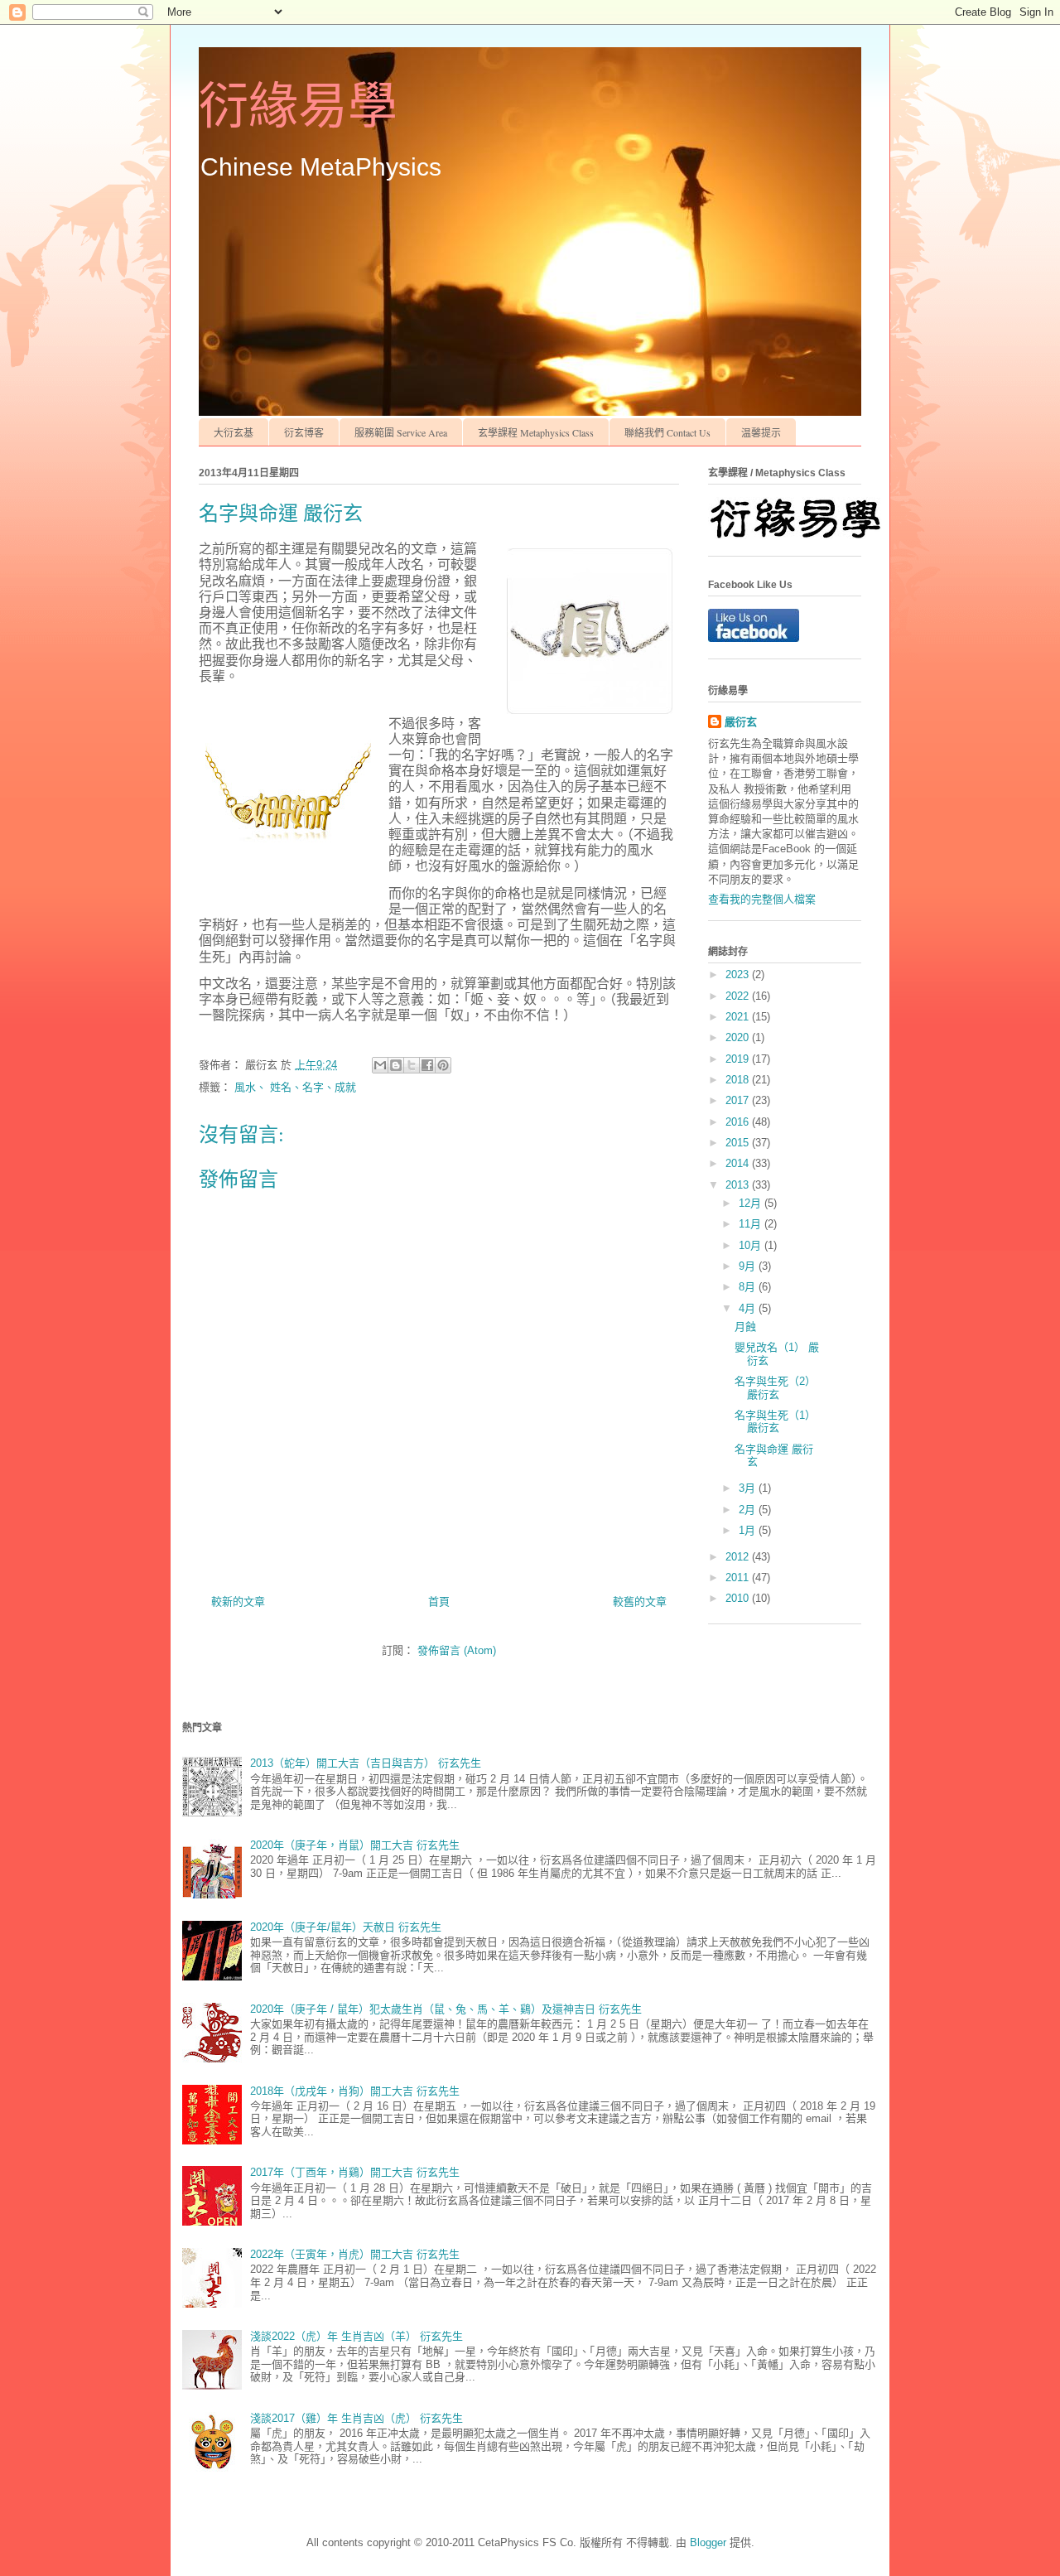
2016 (739, 1122)
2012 (739, 1557)
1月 (749, 1530)
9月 (749, 1266)
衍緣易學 (298, 107)
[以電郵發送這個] (380, 1065)
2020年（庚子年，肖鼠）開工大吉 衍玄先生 (355, 1845)
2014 (739, 1163)
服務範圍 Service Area (401, 432)
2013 (739, 1185)
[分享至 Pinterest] (443, 1065)
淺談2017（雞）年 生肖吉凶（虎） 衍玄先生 (357, 2418)
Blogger (708, 2542)
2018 (739, 1080)
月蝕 (745, 1327)
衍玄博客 (304, 432)
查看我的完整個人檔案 (762, 899)
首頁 (439, 1602)
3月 (749, 1488)
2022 (739, 996)
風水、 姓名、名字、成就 (295, 1087)
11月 (752, 1224)
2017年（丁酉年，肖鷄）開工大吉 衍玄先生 (355, 2172)
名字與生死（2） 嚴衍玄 (775, 1388)
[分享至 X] (412, 1065)
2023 (739, 974)
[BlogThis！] (396, 1065)
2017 (739, 1100)
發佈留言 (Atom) (457, 1650)
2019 (739, 1059)
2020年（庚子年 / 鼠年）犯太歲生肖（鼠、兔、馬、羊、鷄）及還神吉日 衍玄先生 (446, 2009)
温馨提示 (761, 432)
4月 (749, 1308)
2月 (749, 1510)
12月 (752, 1203)
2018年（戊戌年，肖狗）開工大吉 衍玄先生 (355, 2091)
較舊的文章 (640, 1602)
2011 (739, 1577)
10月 (752, 1245)
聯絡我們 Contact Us (667, 432)
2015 (739, 1143)
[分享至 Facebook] (427, 1065)
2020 (739, 1037)
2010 (739, 1598)
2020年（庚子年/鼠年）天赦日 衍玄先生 (346, 1927)
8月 (749, 1287)
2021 (739, 1017)
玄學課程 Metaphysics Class (536, 432)
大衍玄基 (234, 432)
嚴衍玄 (741, 722)
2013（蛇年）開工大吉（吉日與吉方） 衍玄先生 (366, 1763)
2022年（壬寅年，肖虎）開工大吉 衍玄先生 (355, 2254)
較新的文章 (238, 1602)
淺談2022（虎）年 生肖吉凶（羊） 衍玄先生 (357, 2336)
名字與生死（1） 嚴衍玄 (775, 1422)
